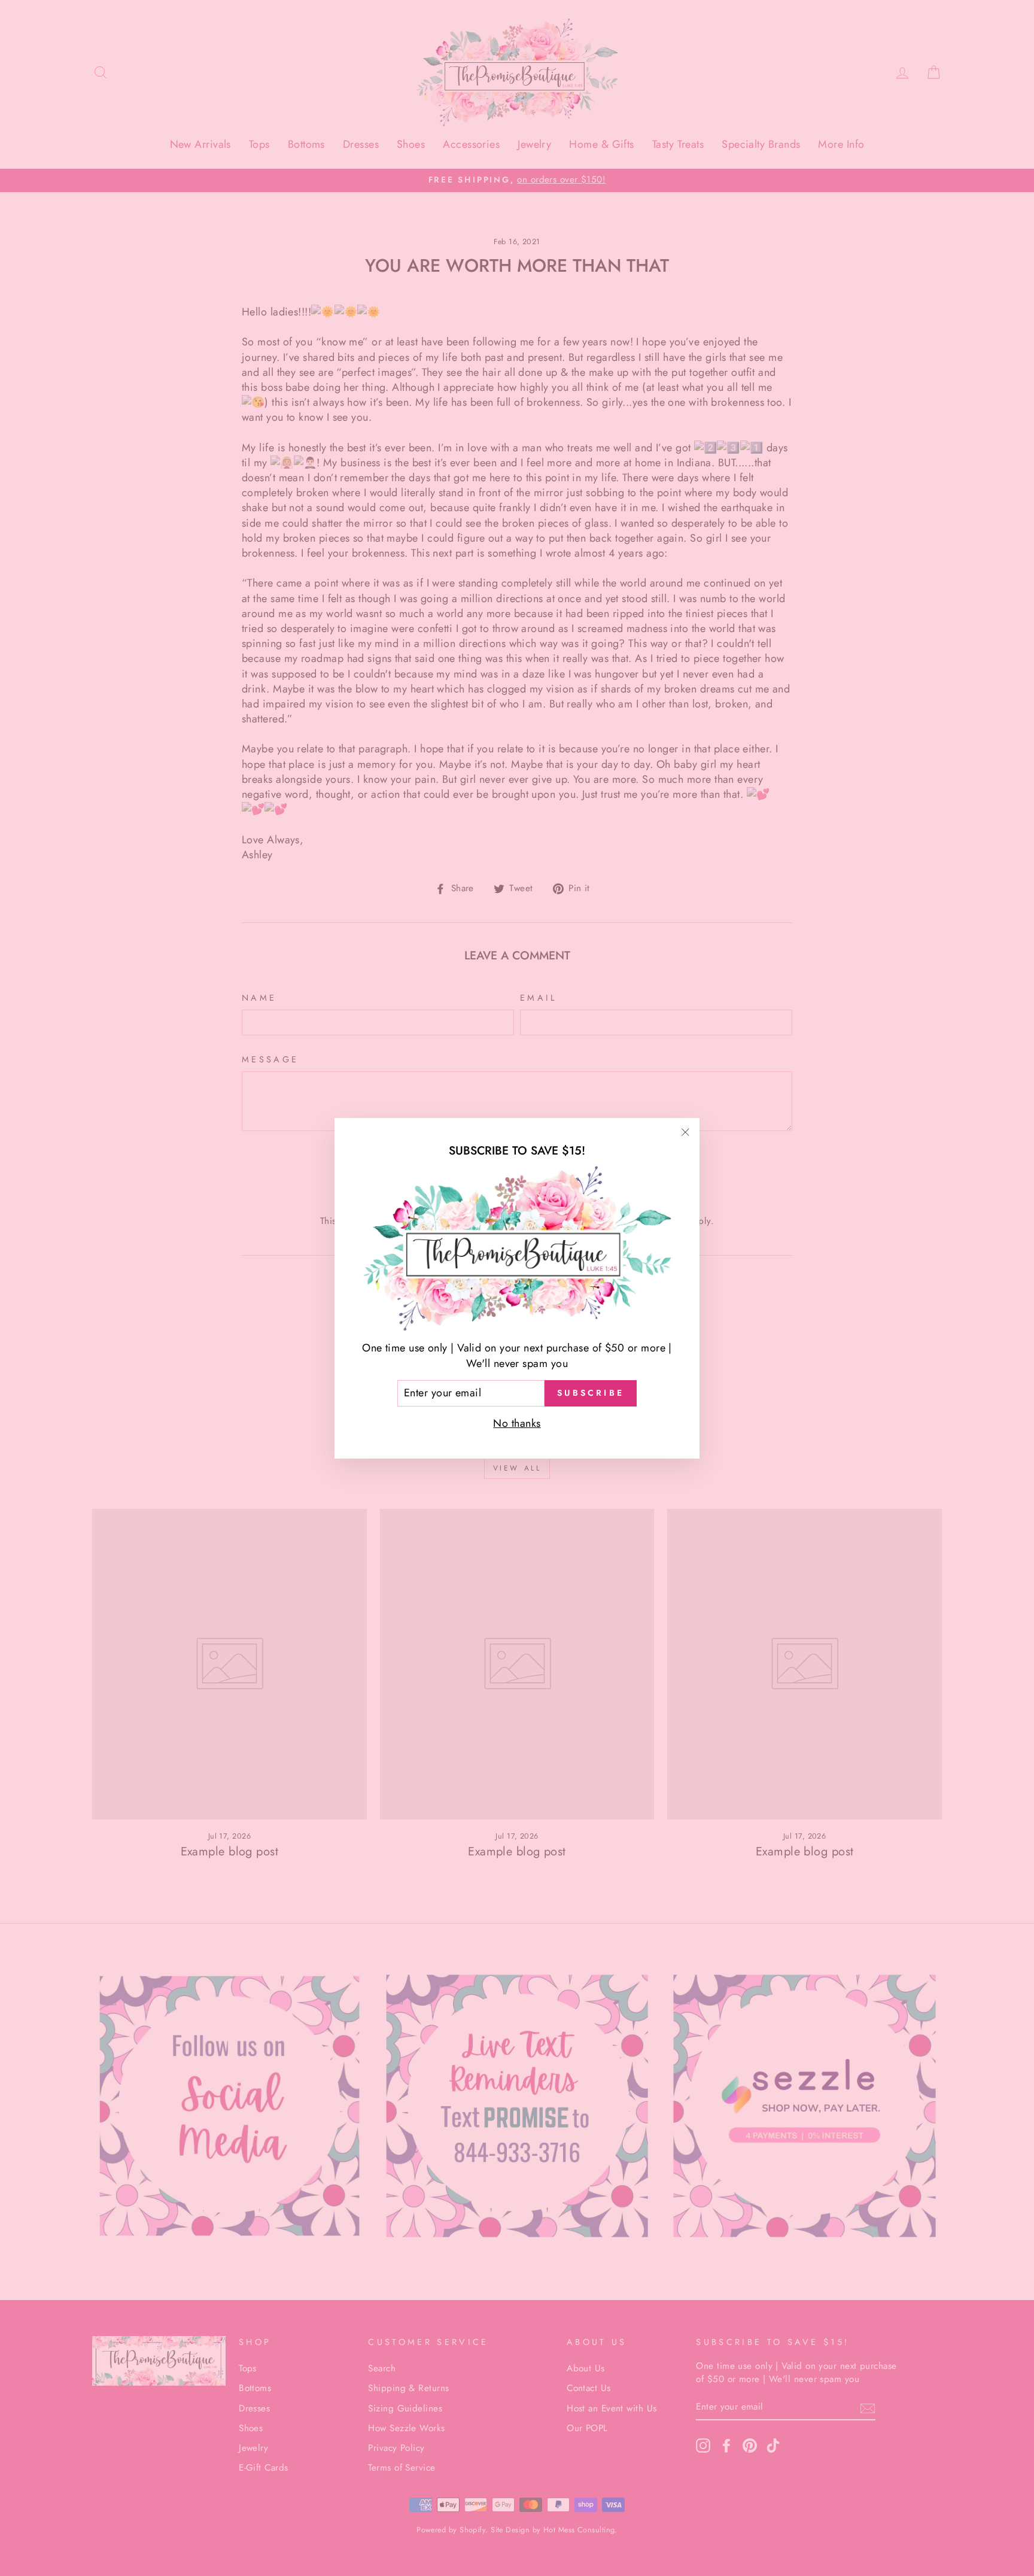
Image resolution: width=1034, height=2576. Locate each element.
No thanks (517, 1423)
